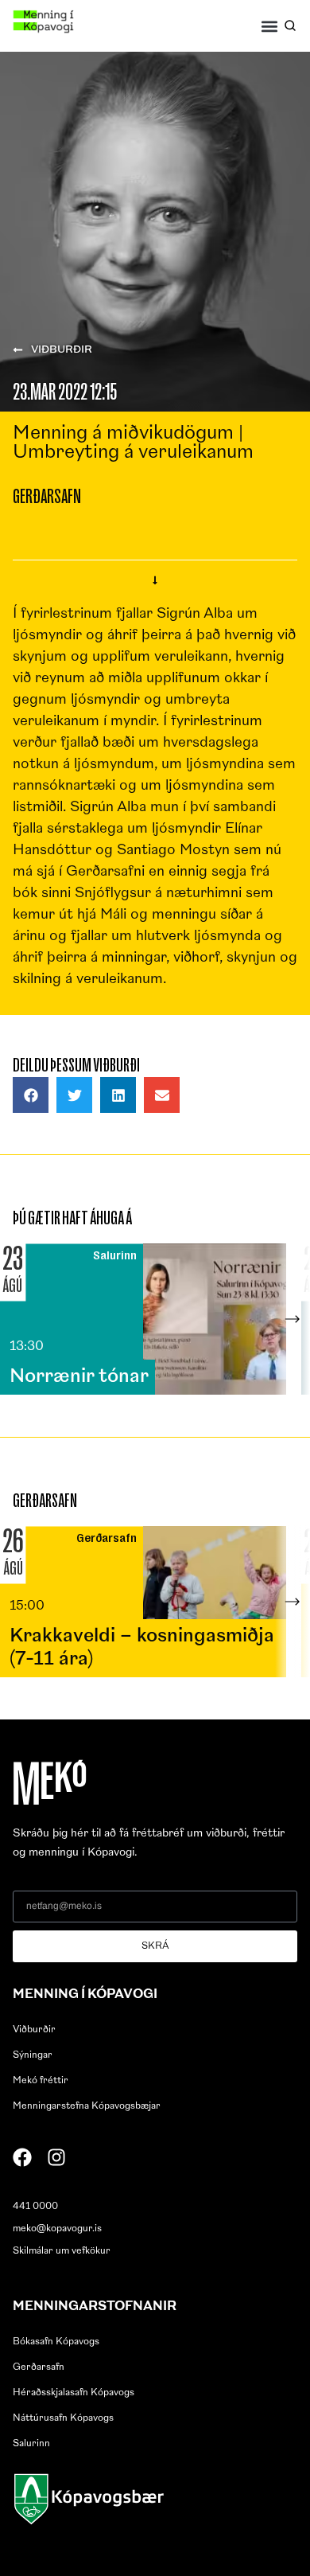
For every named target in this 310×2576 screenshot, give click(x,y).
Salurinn (31, 2444)
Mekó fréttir (41, 2081)
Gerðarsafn (39, 2367)
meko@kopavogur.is (57, 2229)
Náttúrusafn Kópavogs (63, 2418)
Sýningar (33, 2055)
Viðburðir (34, 2030)
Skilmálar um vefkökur (62, 2251)
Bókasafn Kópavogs (56, 2342)
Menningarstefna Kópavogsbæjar (87, 2106)
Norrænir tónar (79, 1377)
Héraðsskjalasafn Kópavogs (74, 2393)
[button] (270, 26)
